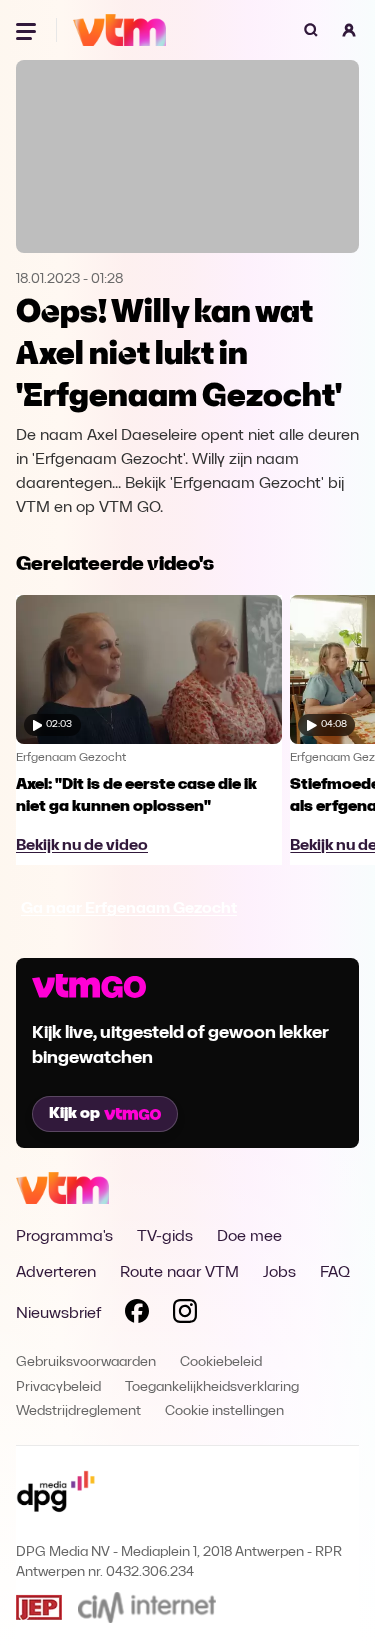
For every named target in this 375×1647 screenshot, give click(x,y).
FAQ (335, 1273)
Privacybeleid (58, 1387)
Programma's (64, 1237)
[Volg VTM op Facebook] (137, 1315)
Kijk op (74, 1114)
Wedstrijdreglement (78, 1411)
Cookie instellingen (224, 1411)
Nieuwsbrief (58, 1314)
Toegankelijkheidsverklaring (212, 1387)
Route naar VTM (179, 1273)
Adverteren (56, 1273)
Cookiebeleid (221, 1362)
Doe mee (249, 1237)
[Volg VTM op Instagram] (185, 1315)
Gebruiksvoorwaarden (86, 1362)
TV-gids (165, 1237)
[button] (349, 30)
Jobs (279, 1273)
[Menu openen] (28, 30)
